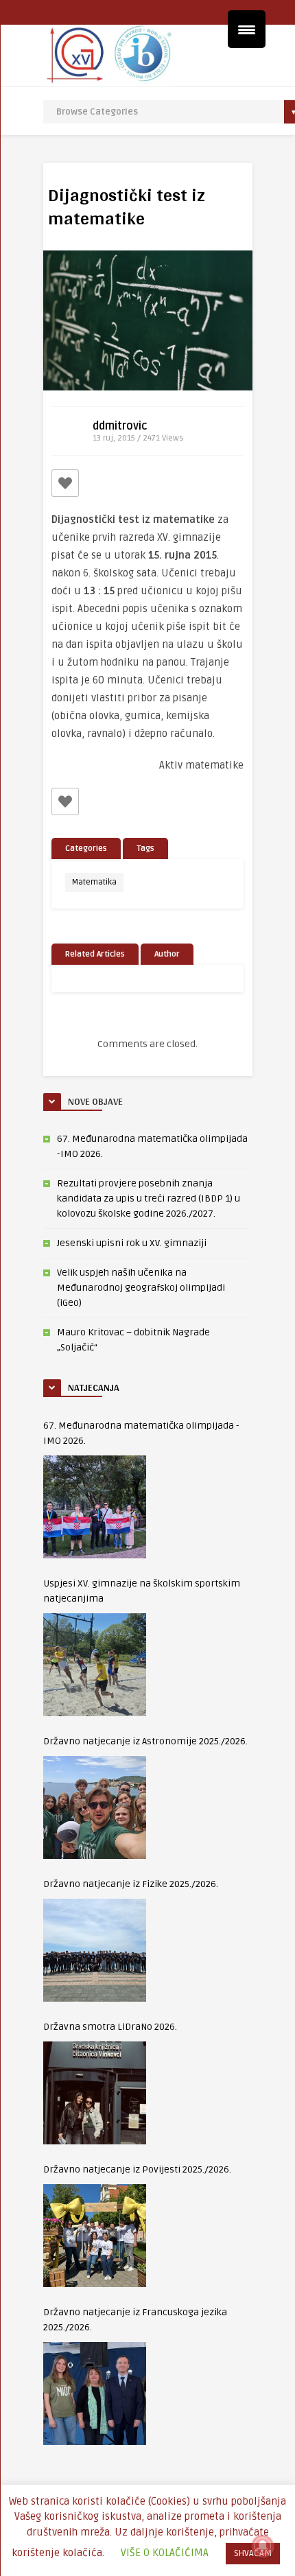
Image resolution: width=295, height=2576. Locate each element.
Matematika (94, 882)
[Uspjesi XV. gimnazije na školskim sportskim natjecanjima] (95, 1665)
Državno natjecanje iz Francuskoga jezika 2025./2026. (135, 2320)
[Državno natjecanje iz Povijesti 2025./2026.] (95, 2236)
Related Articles (95, 954)
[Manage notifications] (263, 2546)
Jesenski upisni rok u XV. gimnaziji (132, 1243)
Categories (86, 848)
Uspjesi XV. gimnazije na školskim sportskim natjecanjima (142, 1591)
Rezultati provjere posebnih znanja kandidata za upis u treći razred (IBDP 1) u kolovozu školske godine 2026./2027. (149, 1198)
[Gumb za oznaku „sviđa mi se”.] (65, 483)
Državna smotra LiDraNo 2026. (110, 2027)
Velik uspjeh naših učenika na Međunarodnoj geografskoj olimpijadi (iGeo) (141, 1288)
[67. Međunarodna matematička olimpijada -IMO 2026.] (95, 1507)
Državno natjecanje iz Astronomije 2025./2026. (145, 1741)
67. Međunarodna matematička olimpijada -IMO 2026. (141, 1433)
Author (167, 954)
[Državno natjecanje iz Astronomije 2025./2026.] (95, 1807)
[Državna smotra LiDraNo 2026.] (95, 2093)
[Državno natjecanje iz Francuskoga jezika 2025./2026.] (95, 2393)
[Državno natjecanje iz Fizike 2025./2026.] (95, 1950)
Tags (145, 848)
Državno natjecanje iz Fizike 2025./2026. (131, 1884)
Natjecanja (94, 1387)
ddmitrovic (120, 426)
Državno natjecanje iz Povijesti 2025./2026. (137, 2169)
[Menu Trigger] (247, 29)
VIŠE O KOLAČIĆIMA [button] (165, 2553)
